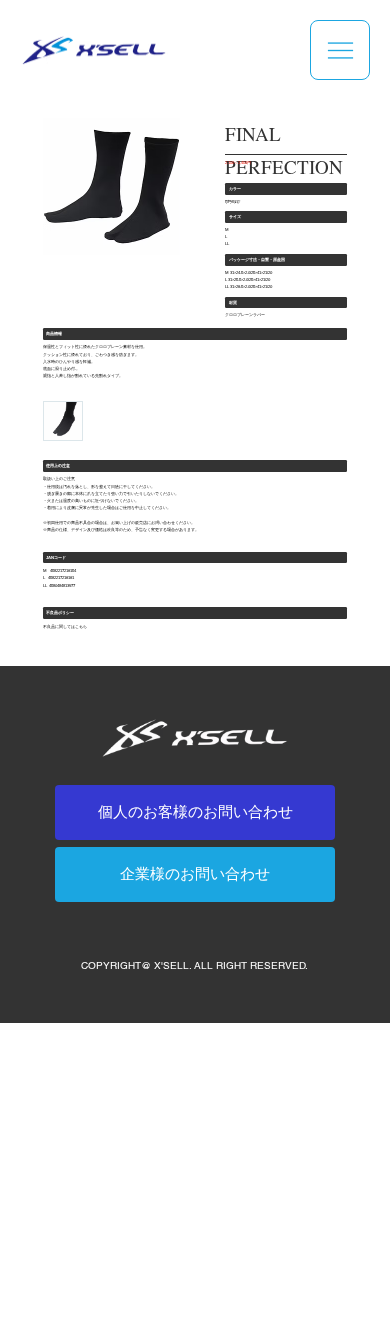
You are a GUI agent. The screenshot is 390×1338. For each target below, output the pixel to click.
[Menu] (340, 50)
